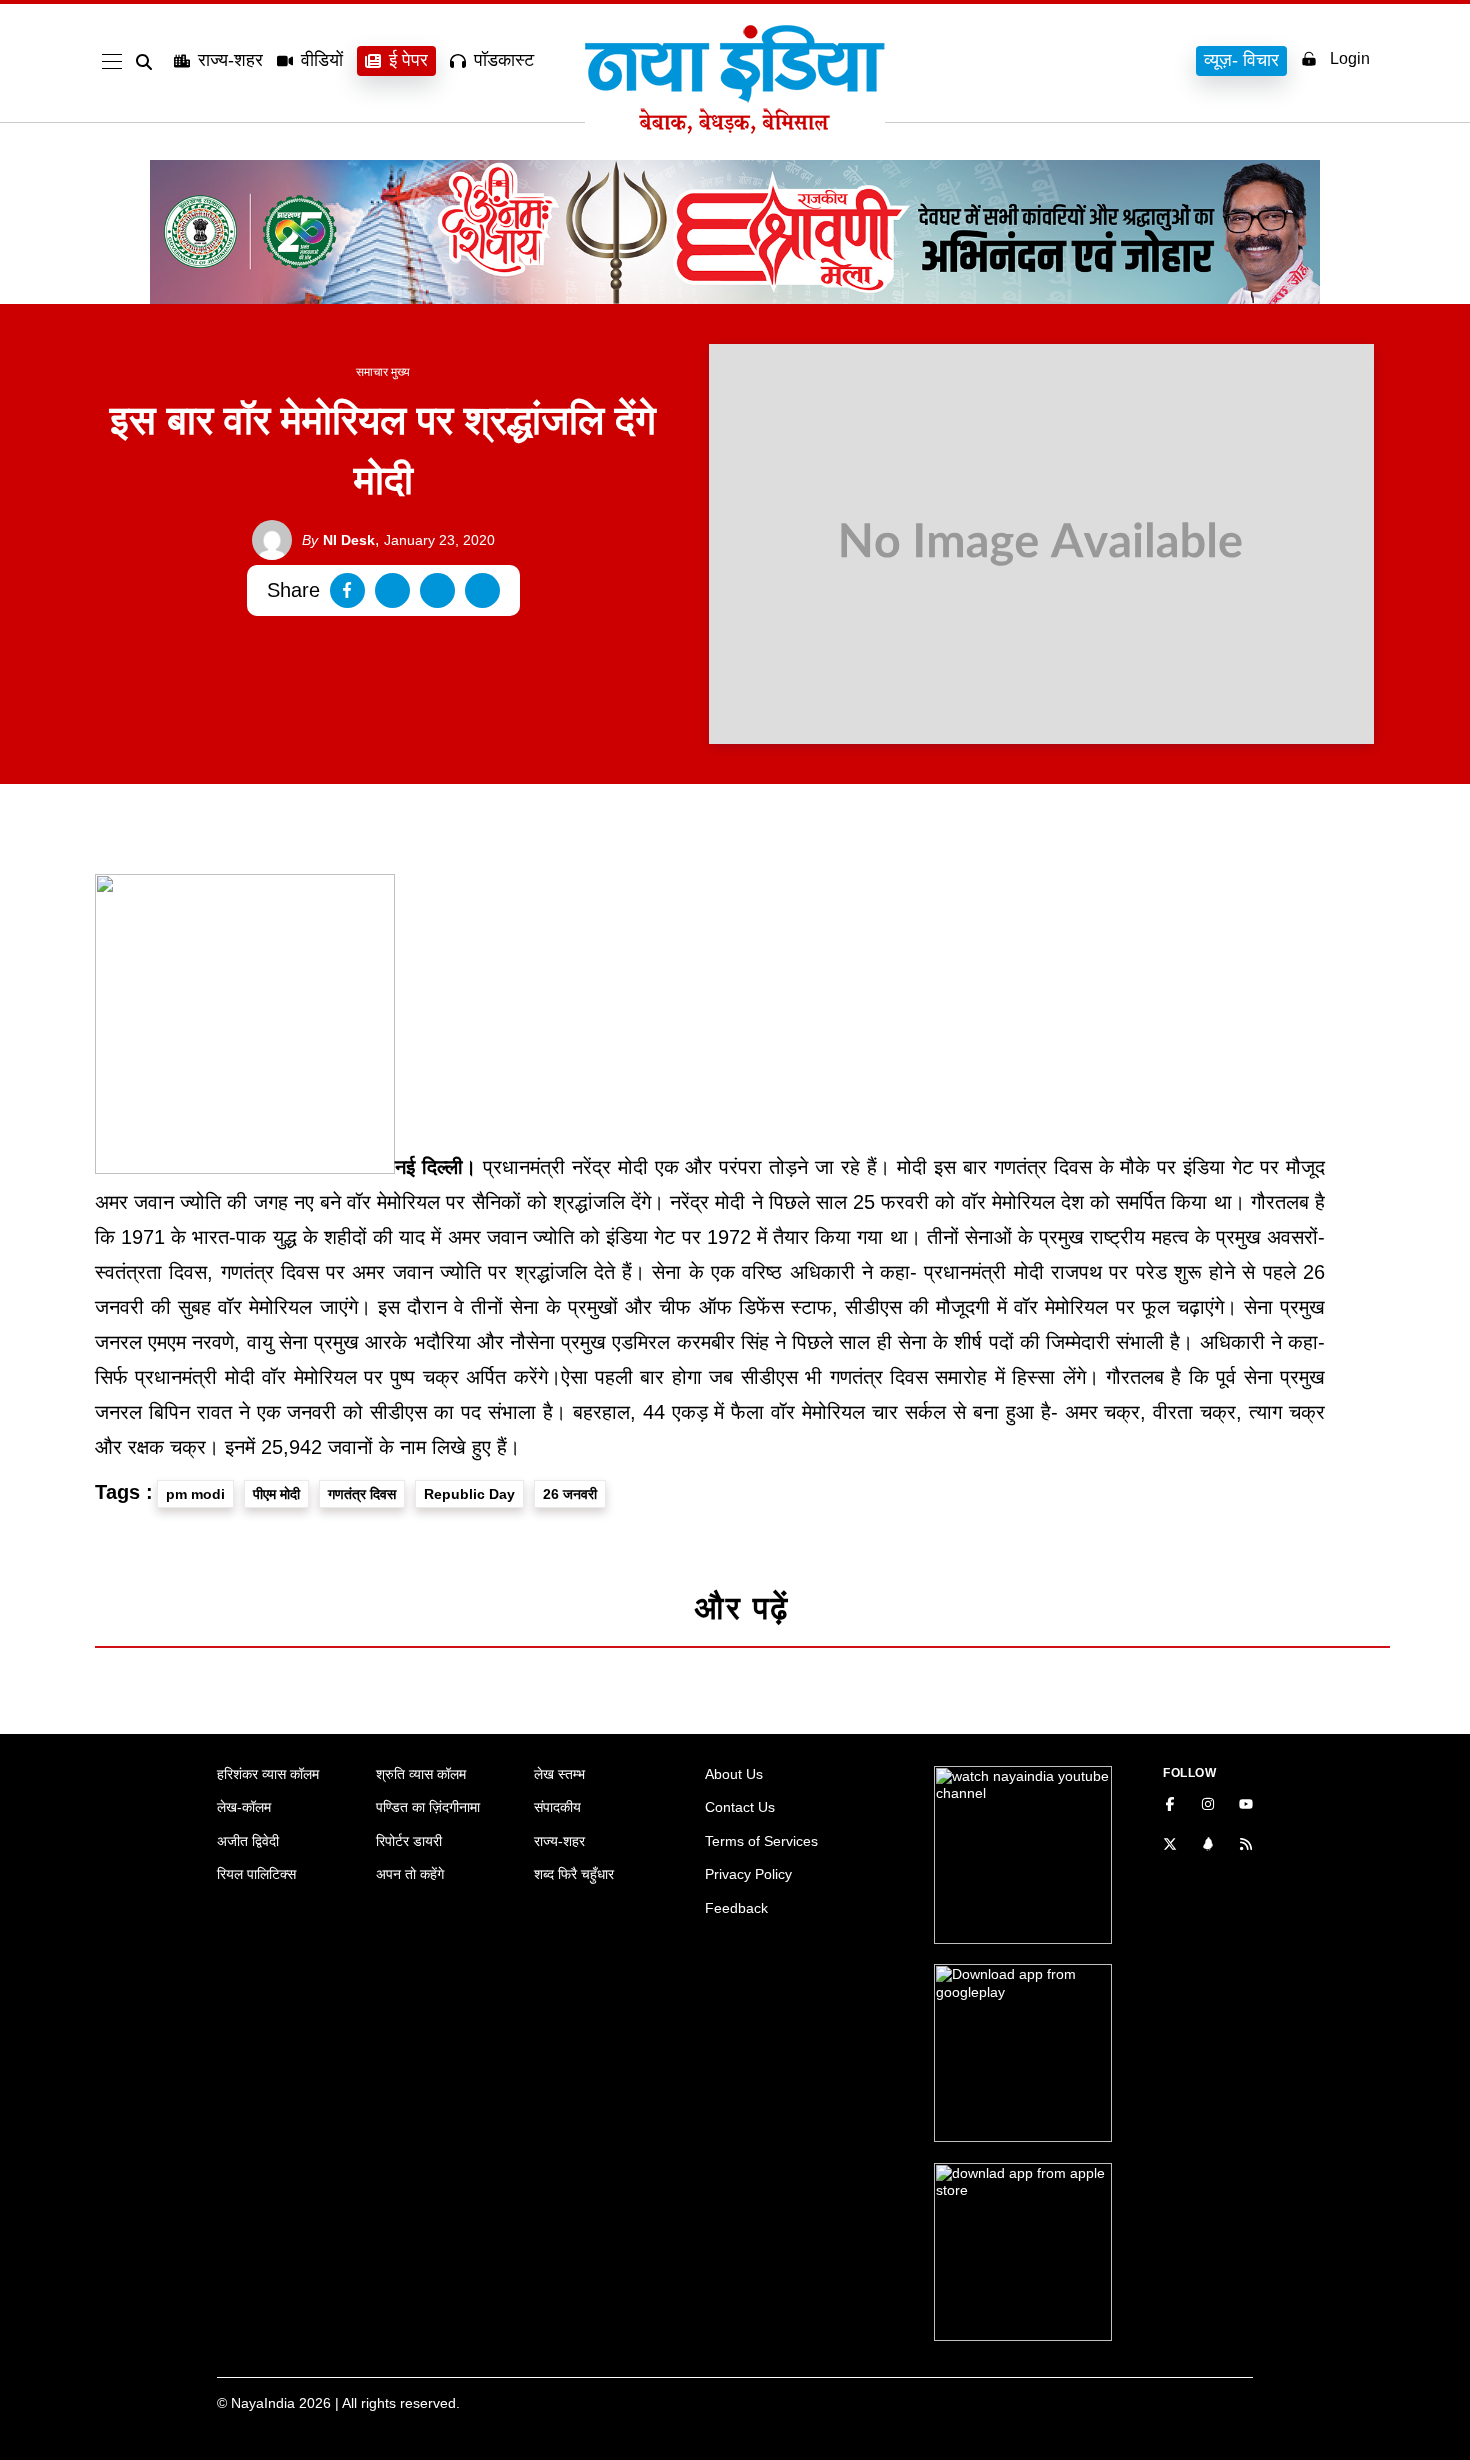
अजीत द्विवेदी (248, 1841)
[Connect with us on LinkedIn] (1208, 1846)
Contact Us (740, 1807)
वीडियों (322, 60)
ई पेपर (408, 60)
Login (1350, 58)
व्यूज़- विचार (1241, 60)
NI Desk (338, 540)
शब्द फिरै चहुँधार (574, 1874)
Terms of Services (761, 1841)
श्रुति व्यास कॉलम (421, 1774)
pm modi (195, 1494)
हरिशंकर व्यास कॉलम (268, 1774)
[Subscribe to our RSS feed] (1246, 1846)
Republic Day (469, 1494)
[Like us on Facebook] (1170, 1806)
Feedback (736, 1908)
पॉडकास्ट (504, 60)
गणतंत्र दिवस (362, 1494)
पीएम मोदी (276, 1494)
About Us (734, 1774)
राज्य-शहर (230, 60)
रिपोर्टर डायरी (409, 1841)
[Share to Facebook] (347, 590)
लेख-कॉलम (244, 1807)
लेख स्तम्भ (559, 1774)
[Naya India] (735, 128)
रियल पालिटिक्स (256, 1874)
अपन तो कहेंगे (410, 1874)
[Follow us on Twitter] (1170, 1846)
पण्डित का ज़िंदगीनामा (428, 1807)
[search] (148, 62)
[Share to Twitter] (392, 590)
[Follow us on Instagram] (1208, 1806)
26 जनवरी (570, 1494)
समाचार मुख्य (383, 372)
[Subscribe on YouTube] (1246, 1806)
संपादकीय (557, 1807)
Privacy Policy (748, 1874)
